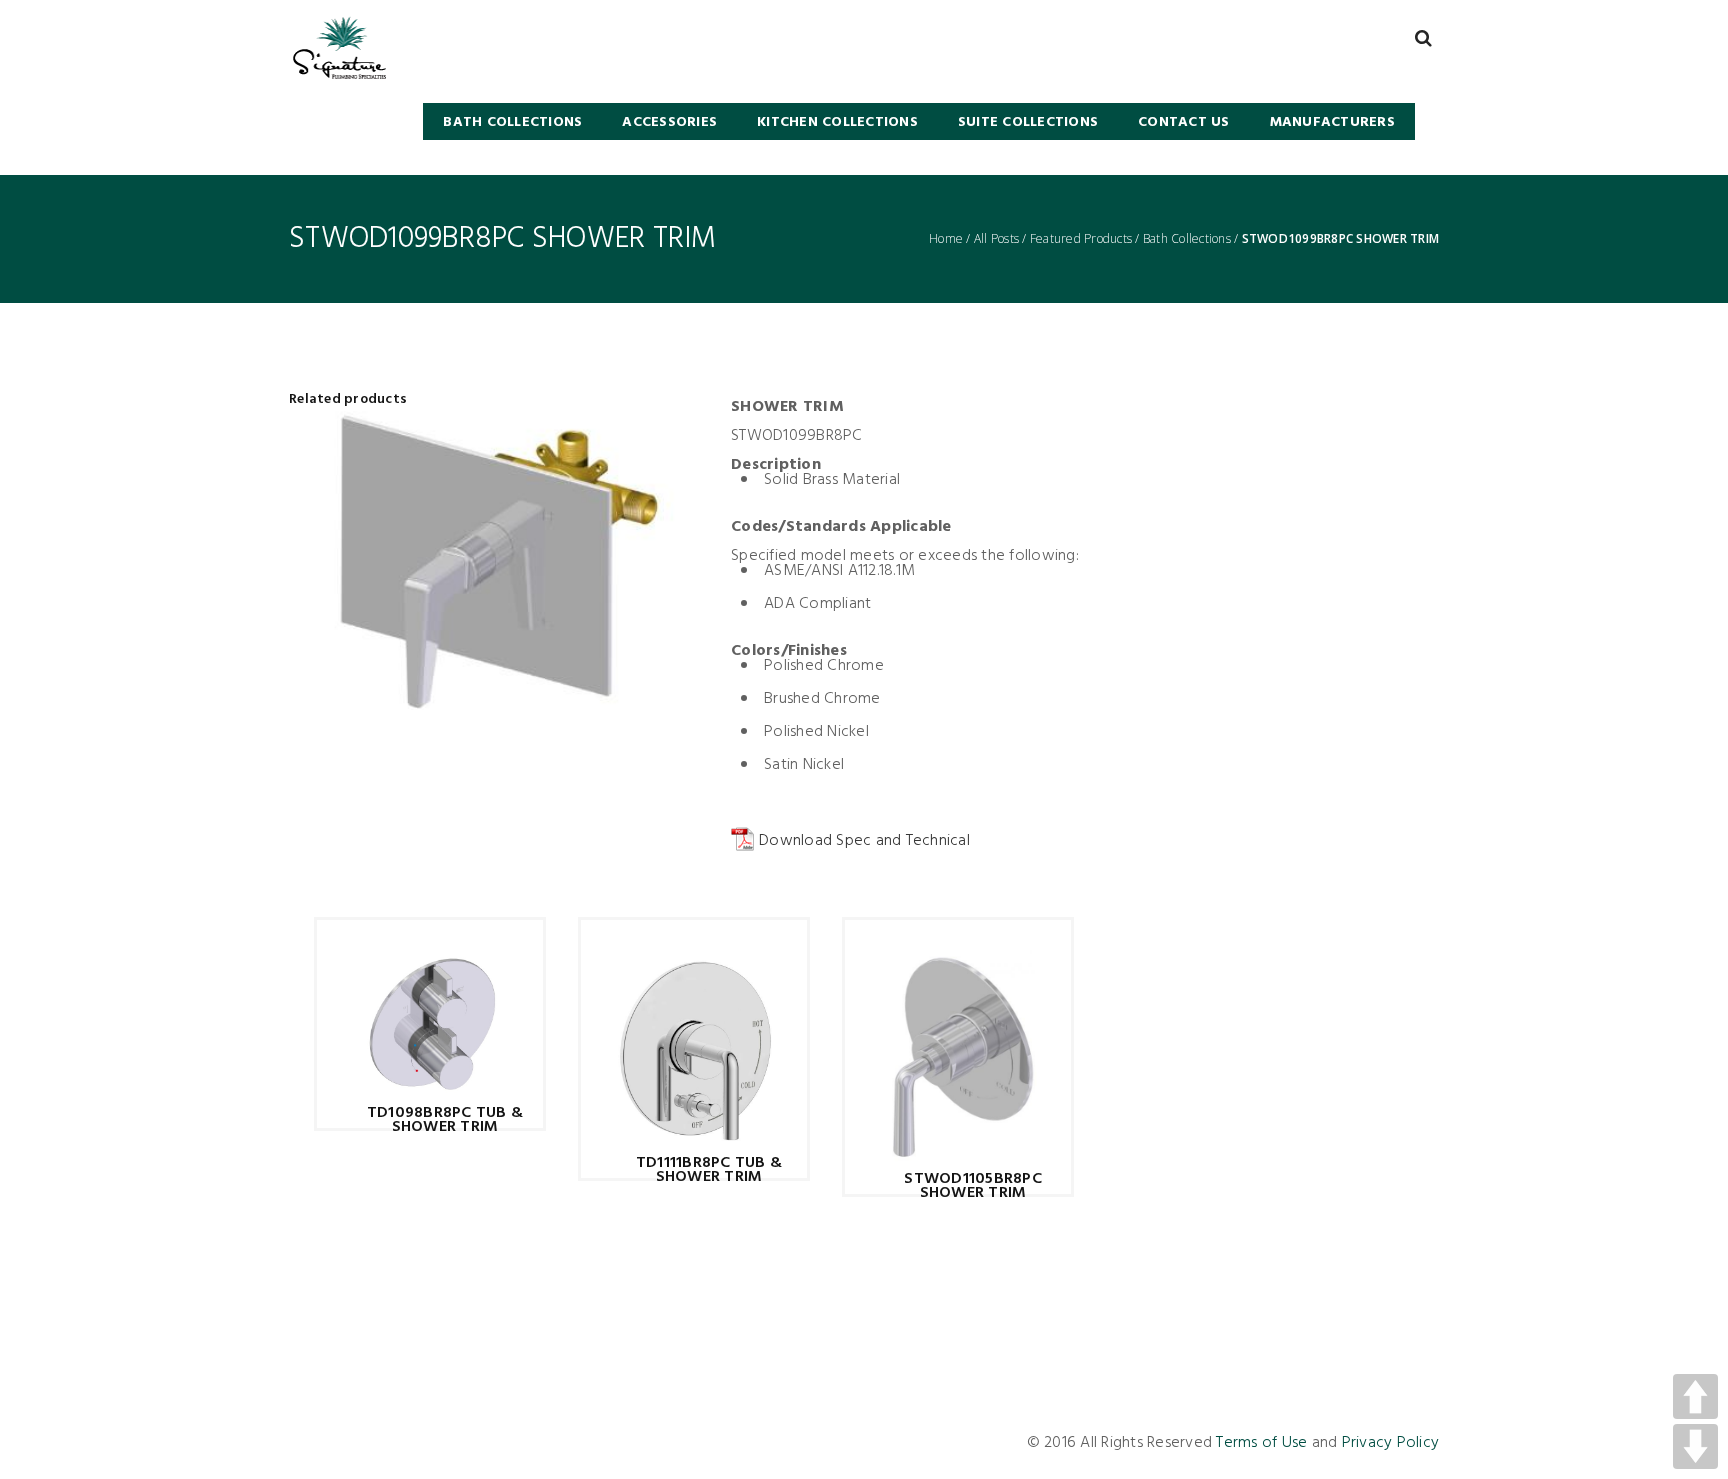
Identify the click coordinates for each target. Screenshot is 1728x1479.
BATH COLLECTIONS (512, 122)
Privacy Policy (1391, 1443)
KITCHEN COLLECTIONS (837, 122)
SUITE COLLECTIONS (1028, 122)
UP (1695, 1396)
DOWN (1695, 1446)
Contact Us (1184, 122)
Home (946, 239)
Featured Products (1081, 239)
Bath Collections (1187, 239)
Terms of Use (1261, 1443)
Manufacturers (1332, 122)
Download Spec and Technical (864, 841)
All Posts (996, 239)
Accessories (669, 122)
